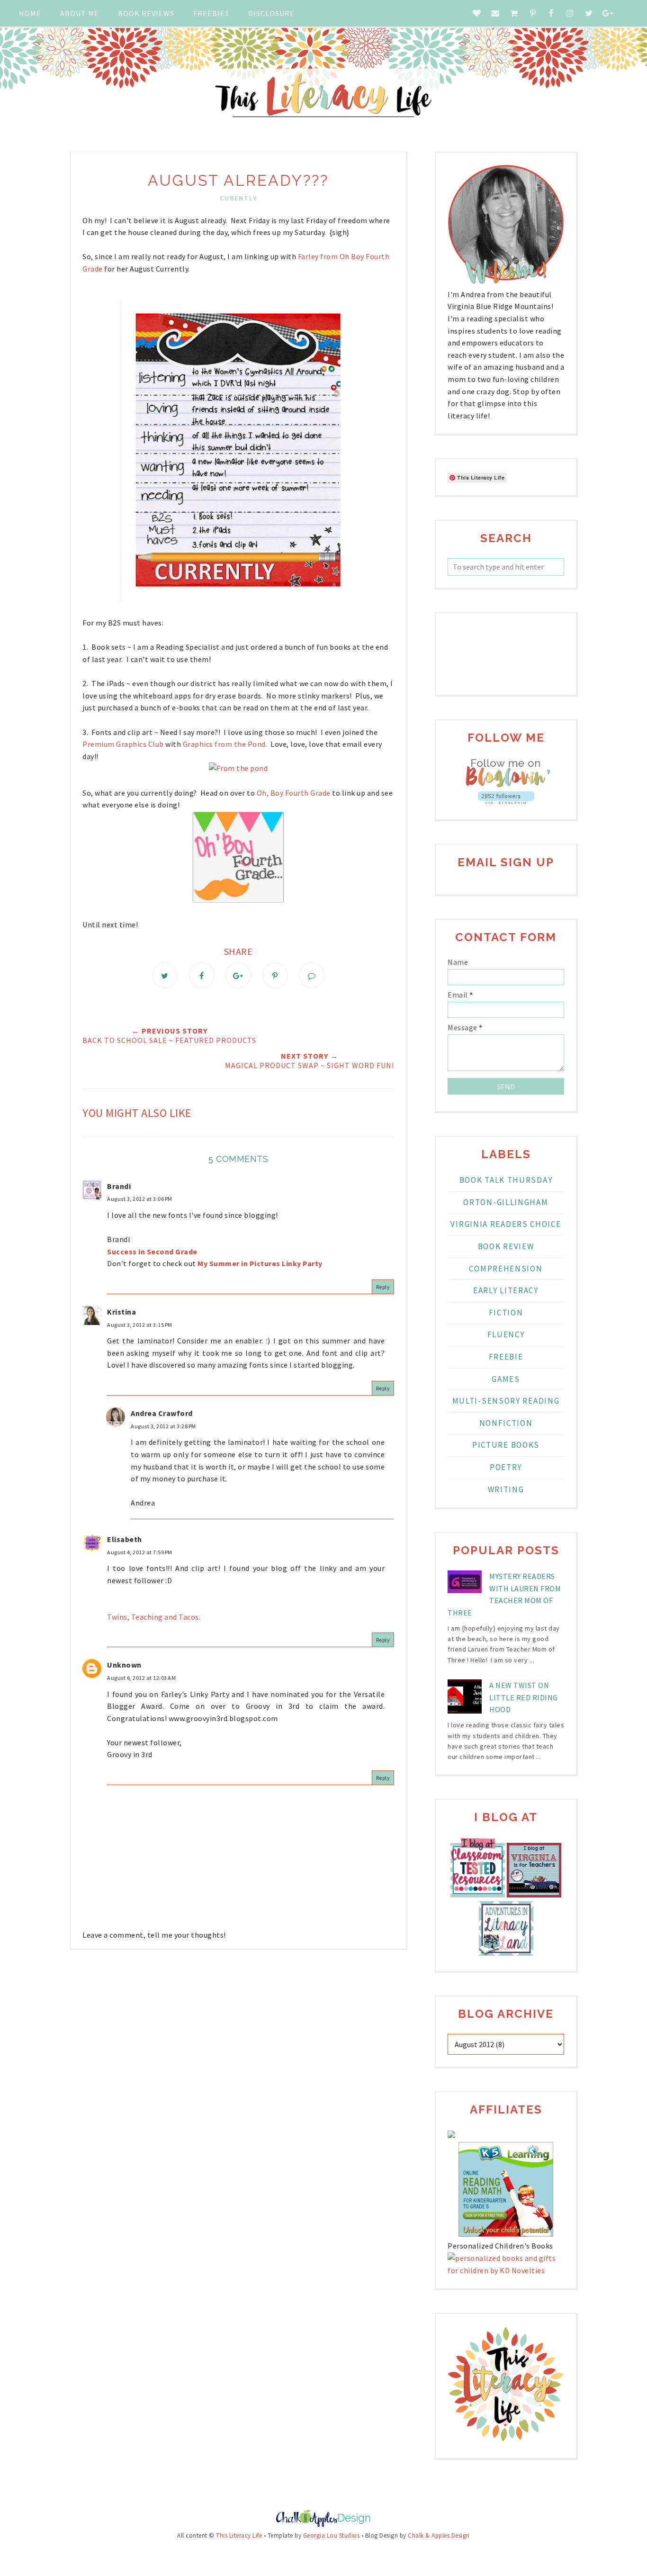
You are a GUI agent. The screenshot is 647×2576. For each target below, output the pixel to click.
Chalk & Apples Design (439, 2535)
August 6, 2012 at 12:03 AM (141, 1678)
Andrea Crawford (162, 1413)
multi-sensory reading (506, 1401)
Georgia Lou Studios (332, 2535)
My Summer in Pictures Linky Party (260, 1263)
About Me (80, 13)
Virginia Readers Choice (506, 1224)
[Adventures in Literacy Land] (506, 1953)
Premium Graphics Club (123, 744)
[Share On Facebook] (202, 975)
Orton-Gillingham (506, 1202)
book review (506, 1246)
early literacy (506, 1290)
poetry (506, 1467)
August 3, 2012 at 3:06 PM (140, 1199)
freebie (506, 1357)
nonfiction (506, 1423)
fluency (506, 1334)
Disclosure (271, 13)
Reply (383, 1287)
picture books (506, 1445)
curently (238, 198)
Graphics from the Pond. (225, 744)
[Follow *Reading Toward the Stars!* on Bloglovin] (506, 785)
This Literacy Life (239, 2535)
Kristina (121, 1312)
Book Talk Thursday (506, 1180)
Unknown (124, 1665)
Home (30, 13)
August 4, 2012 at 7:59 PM (140, 1552)
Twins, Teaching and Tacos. (154, 1617)
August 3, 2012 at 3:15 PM (140, 1325)
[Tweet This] (165, 975)
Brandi (119, 1186)
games (506, 1379)
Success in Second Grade (152, 1252)
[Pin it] (275, 975)
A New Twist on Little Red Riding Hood (524, 1697)
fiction (506, 1313)
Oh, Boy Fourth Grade (294, 793)
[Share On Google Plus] (238, 975)
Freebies (211, 13)
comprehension (506, 1269)
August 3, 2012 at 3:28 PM (163, 1426)
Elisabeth (125, 1539)
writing (506, 1489)
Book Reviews (146, 13)
